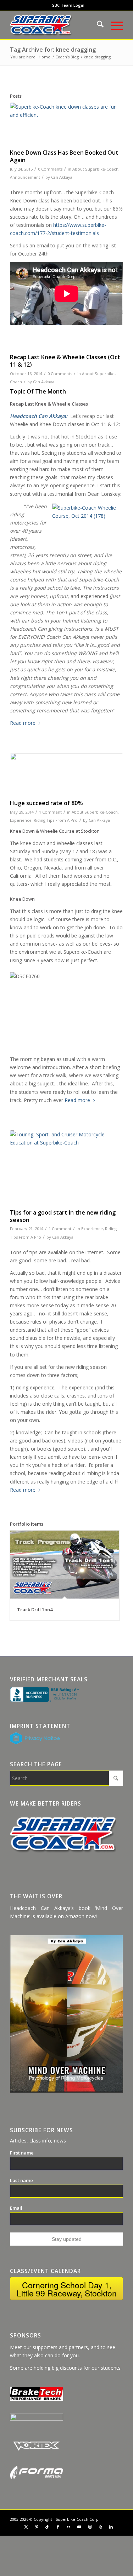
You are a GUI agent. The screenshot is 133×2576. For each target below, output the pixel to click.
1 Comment (50, 812)
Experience (21, 820)
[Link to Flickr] (68, 2527)
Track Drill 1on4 (35, 1610)
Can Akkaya (62, 177)
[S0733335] (66, 774)
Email (16, 2208)
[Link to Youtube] (79, 2527)
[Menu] (113, 25)
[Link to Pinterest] (37, 2527)
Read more (23, 723)
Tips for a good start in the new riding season (63, 1216)
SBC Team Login (68, 5)
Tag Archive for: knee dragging (53, 50)
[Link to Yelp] (100, 2527)
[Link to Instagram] (90, 2527)
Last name (21, 2180)
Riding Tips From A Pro (56, 820)
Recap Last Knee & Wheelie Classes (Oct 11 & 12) (65, 361)
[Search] (97, 25)
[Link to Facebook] (58, 2527)
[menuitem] (68, 5)
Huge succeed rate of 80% (46, 803)
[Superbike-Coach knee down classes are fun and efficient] (66, 124)
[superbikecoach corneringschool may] (66, 1168)
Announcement (25, 177)
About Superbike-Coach (95, 169)
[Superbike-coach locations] (55, 25)
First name (22, 2153)
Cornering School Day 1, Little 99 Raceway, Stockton (67, 2289)
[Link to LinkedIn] (111, 2527)
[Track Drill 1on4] (65, 1565)
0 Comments (50, 169)
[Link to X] (26, 2527)
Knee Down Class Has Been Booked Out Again (64, 156)
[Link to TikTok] (47, 2527)
